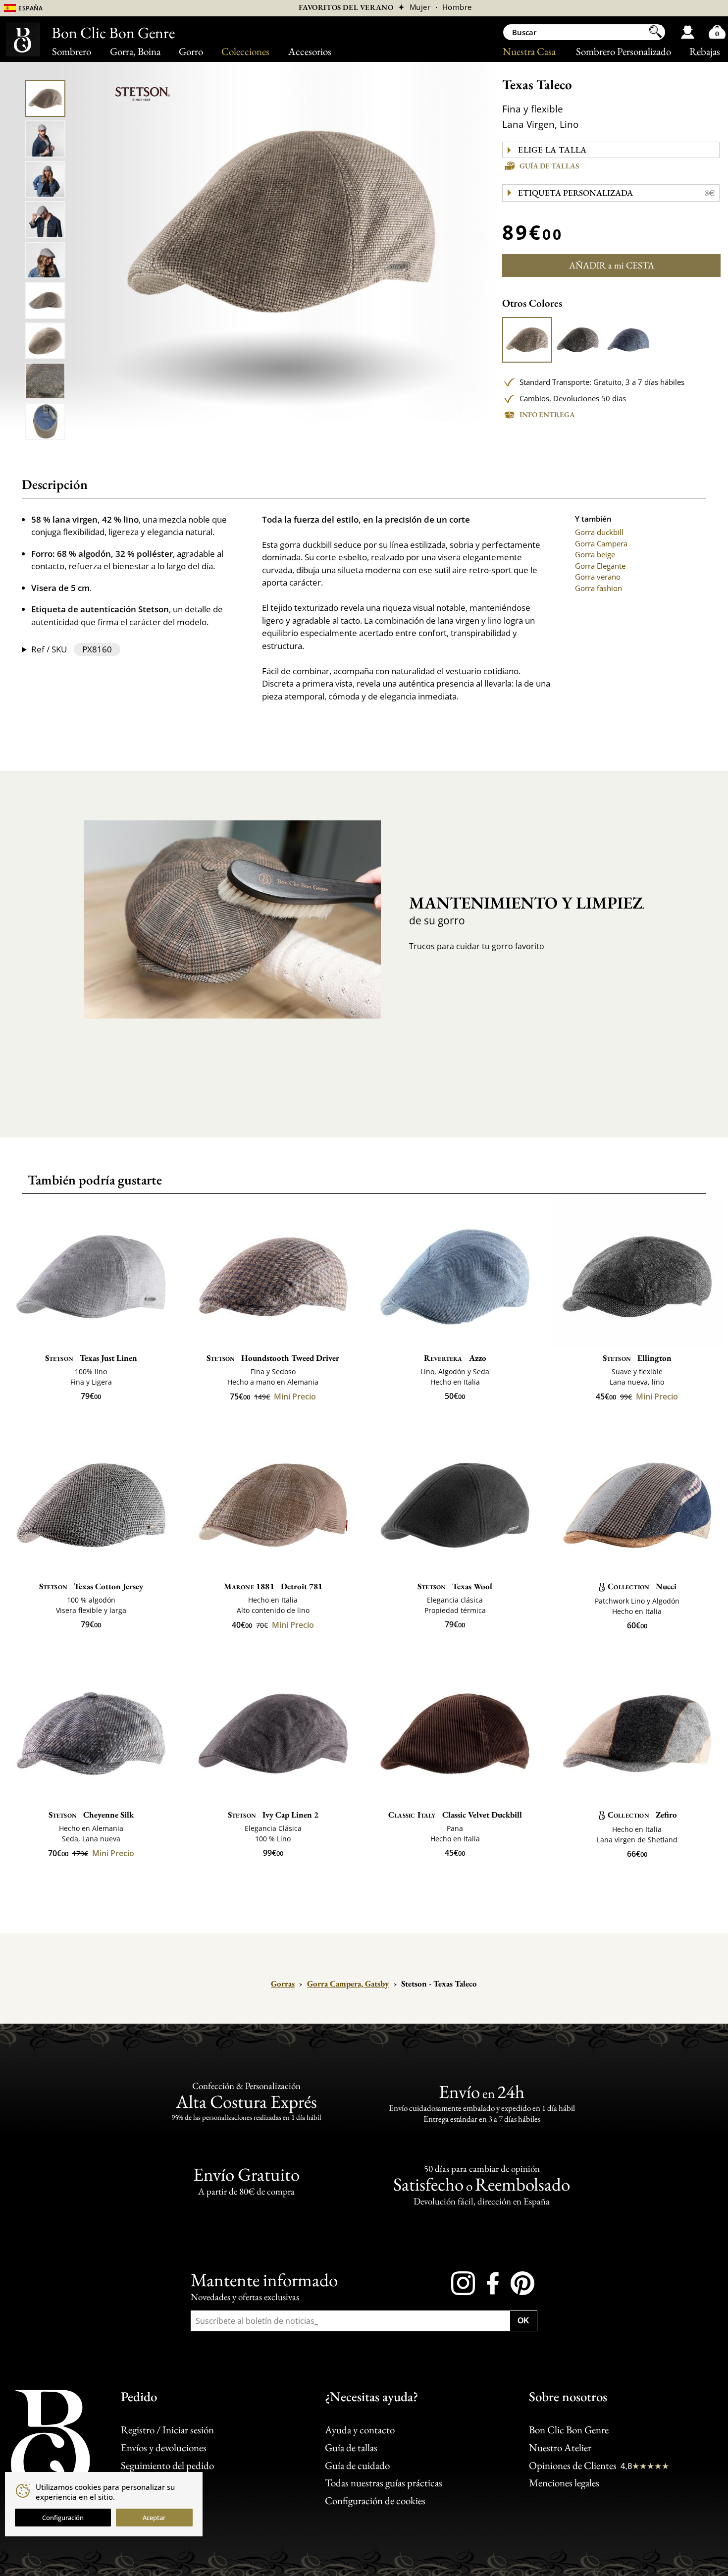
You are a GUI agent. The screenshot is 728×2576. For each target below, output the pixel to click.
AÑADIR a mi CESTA (612, 265)
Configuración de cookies (375, 2500)
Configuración (63, 2518)
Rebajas (705, 51)
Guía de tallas (549, 166)
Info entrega (547, 414)
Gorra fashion (598, 588)
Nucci (642, 1586)
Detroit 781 (273, 1586)
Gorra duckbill (599, 532)
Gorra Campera (601, 543)
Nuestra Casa (529, 51)
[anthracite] (578, 340)
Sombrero (72, 51)
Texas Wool (455, 1586)
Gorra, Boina (135, 51)
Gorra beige (595, 554)
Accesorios (310, 51)
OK (523, 2321)
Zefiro (642, 1815)
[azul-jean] (628, 340)
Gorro (191, 51)
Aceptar (154, 2518)
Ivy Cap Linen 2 (273, 1815)
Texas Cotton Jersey (91, 1586)
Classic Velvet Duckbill (455, 1815)
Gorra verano (598, 577)
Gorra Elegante (600, 566)
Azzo (455, 1358)
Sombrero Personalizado (624, 51)
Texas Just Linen (91, 1358)
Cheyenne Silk (91, 1815)
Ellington (637, 1358)
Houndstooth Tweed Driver (273, 1358)
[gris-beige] (527, 340)
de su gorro (518, 910)
